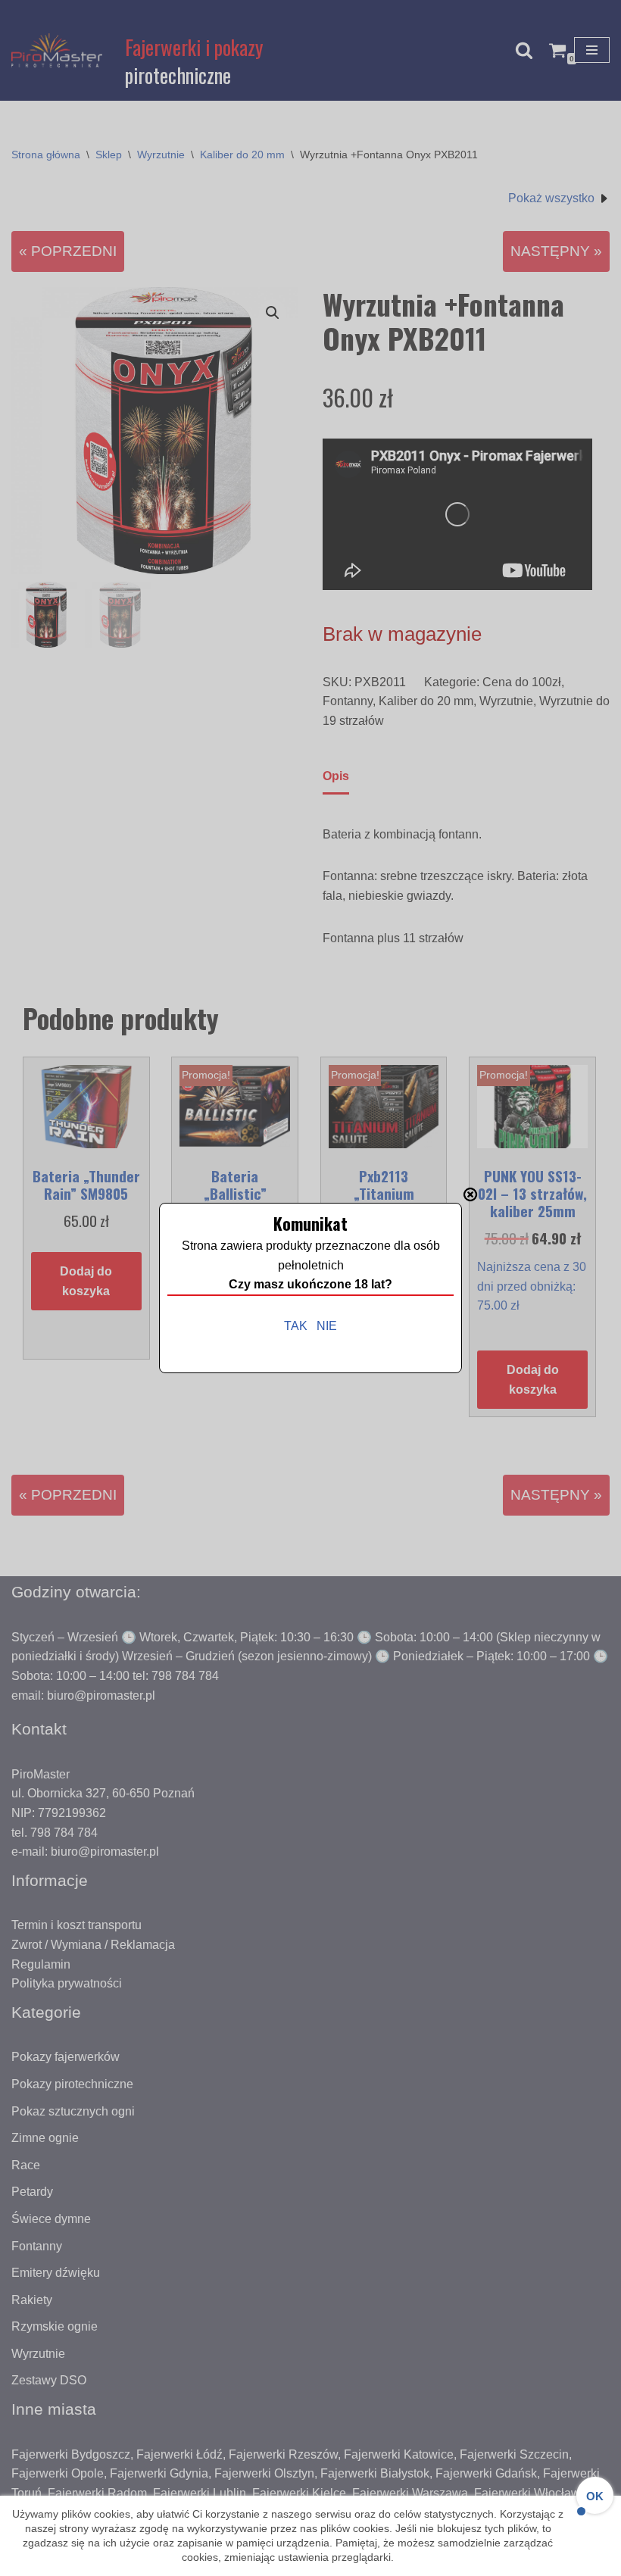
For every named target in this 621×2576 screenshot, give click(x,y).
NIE (327, 1326)
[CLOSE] (470, 1194)
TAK (296, 1326)
